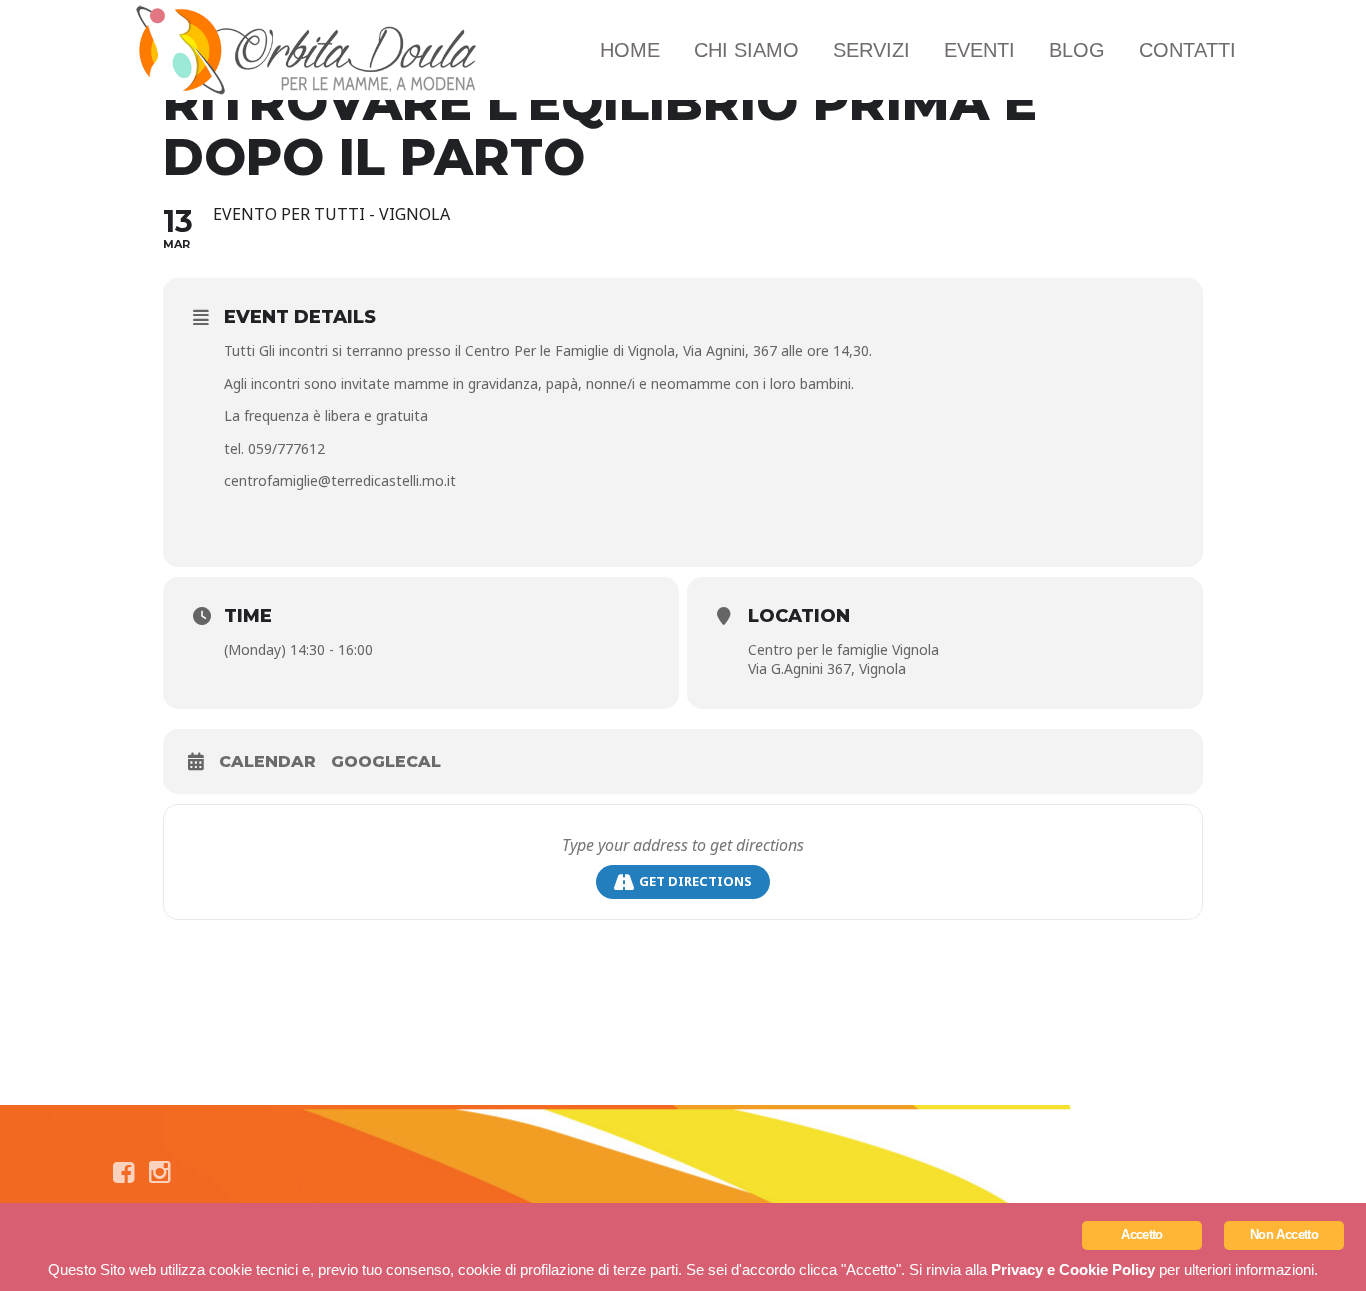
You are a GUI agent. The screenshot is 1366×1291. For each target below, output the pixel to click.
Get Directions (695, 881)
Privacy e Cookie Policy (1073, 1270)
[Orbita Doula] (307, 50)
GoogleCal (386, 761)
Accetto (1141, 1234)
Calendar (267, 761)
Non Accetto (1284, 1234)
